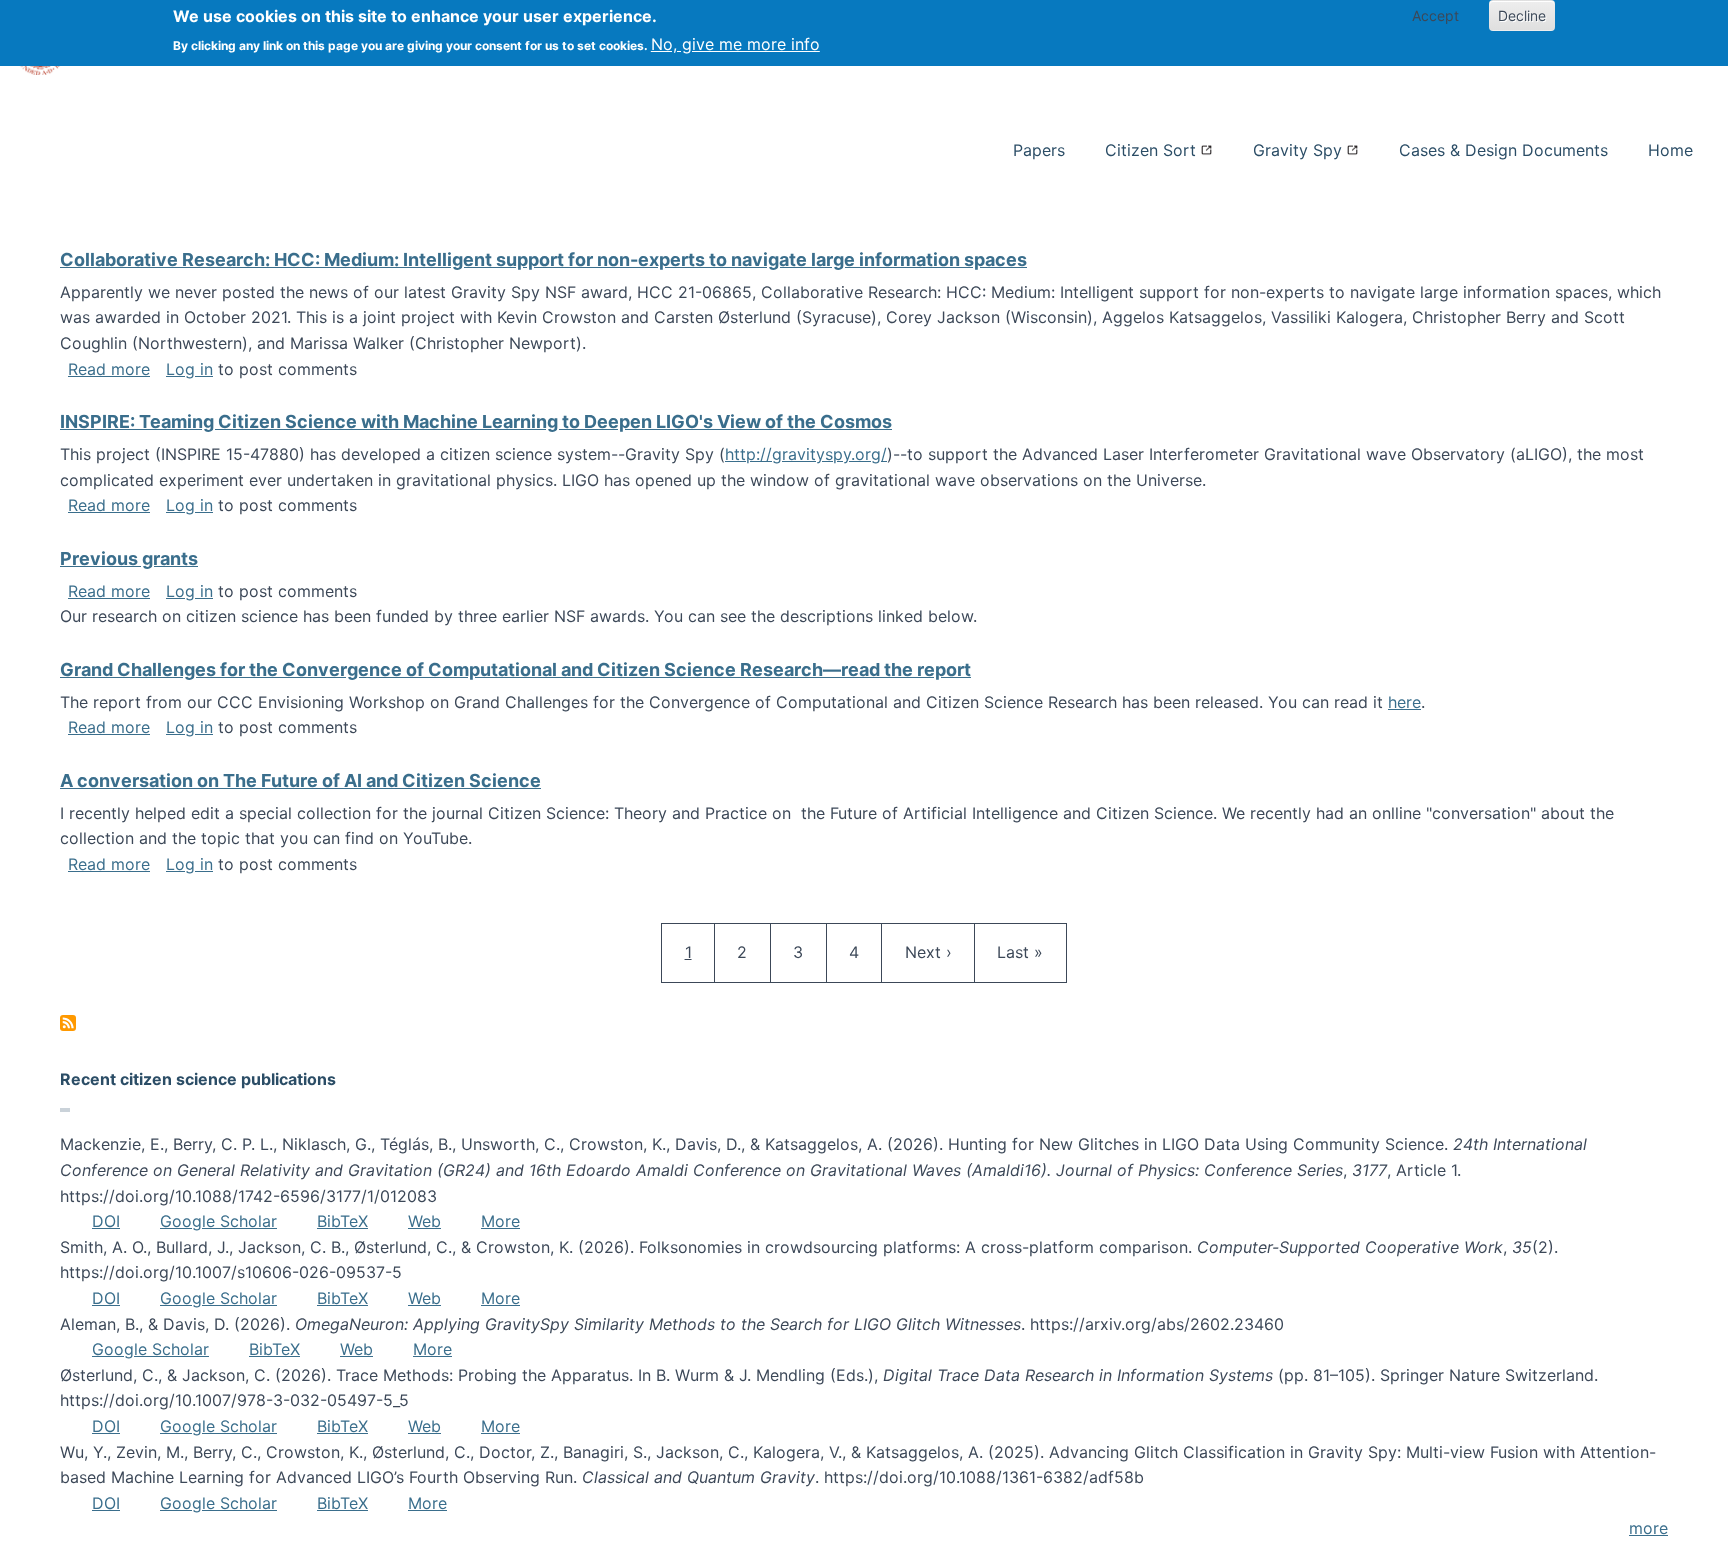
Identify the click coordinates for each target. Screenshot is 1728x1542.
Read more (109, 369)
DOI (106, 1221)
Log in (189, 369)
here (1404, 702)
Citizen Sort (1150, 150)
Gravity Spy (1297, 150)
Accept (1435, 15)
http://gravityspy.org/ (806, 454)
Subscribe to (68, 1023)
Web (424, 1221)
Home (1670, 150)
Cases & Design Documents (1503, 150)
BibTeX (342, 1221)
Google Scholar (218, 1221)
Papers (1039, 150)
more (1648, 1528)
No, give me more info (735, 44)
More (500, 1221)
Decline (1522, 15)
